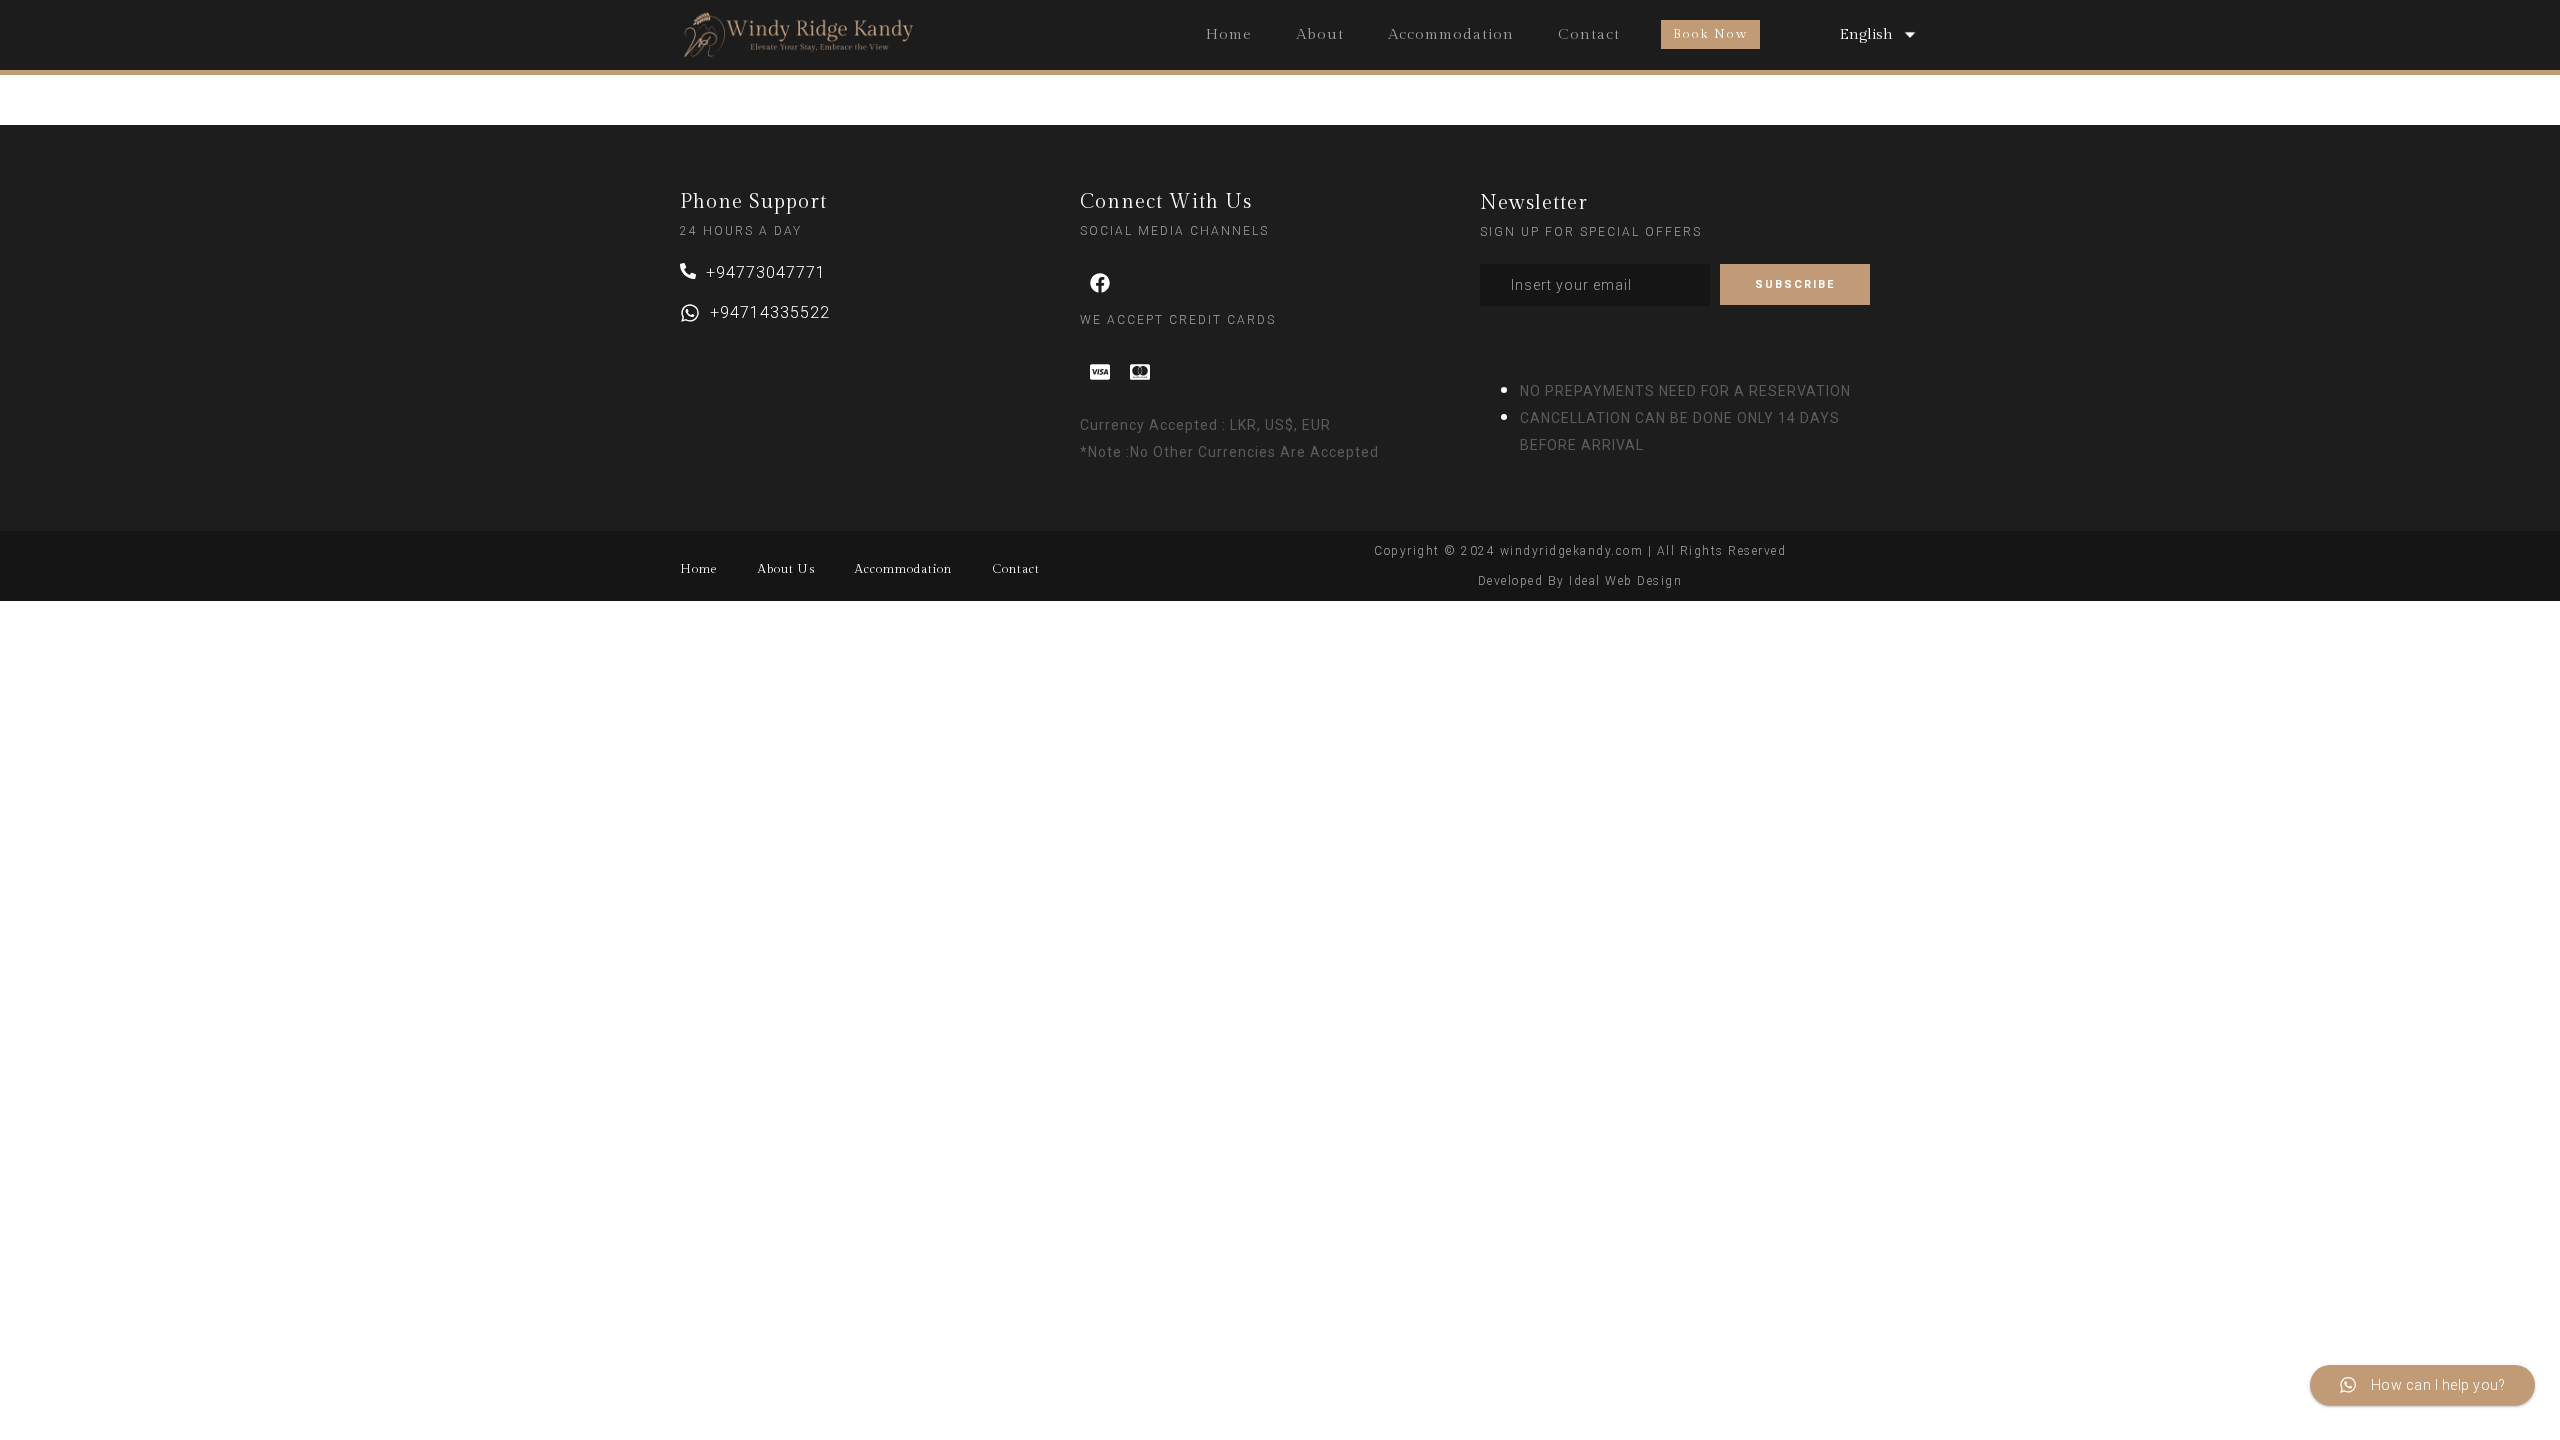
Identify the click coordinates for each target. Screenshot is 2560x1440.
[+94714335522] (690, 313)
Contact (1589, 34)
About (1320, 34)
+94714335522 (770, 312)
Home (1229, 34)
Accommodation (1451, 34)
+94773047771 (766, 272)
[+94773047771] (688, 271)
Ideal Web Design (1625, 581)
